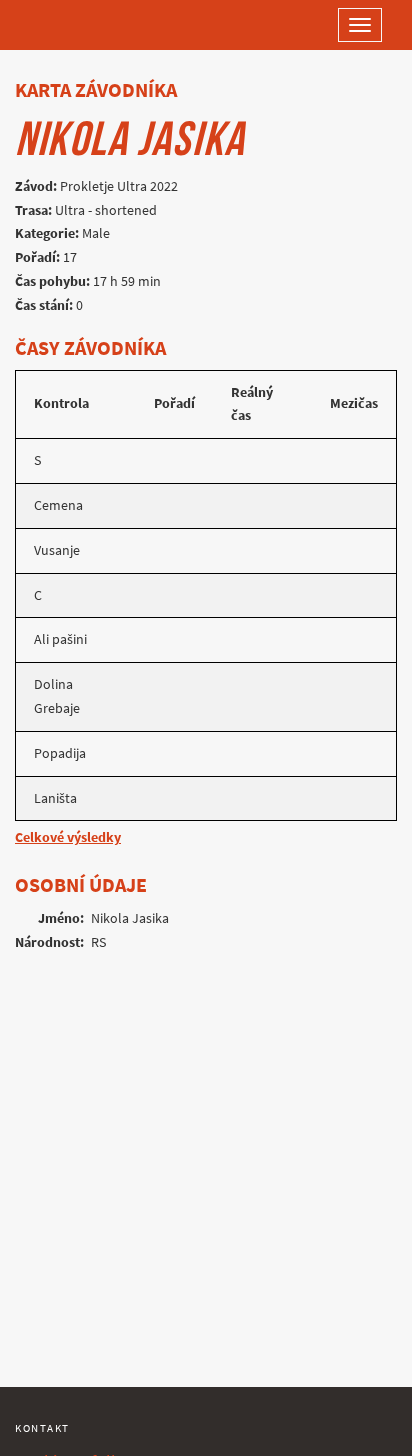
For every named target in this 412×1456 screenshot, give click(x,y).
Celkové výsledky (68, 837)
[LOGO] (80, 25)
